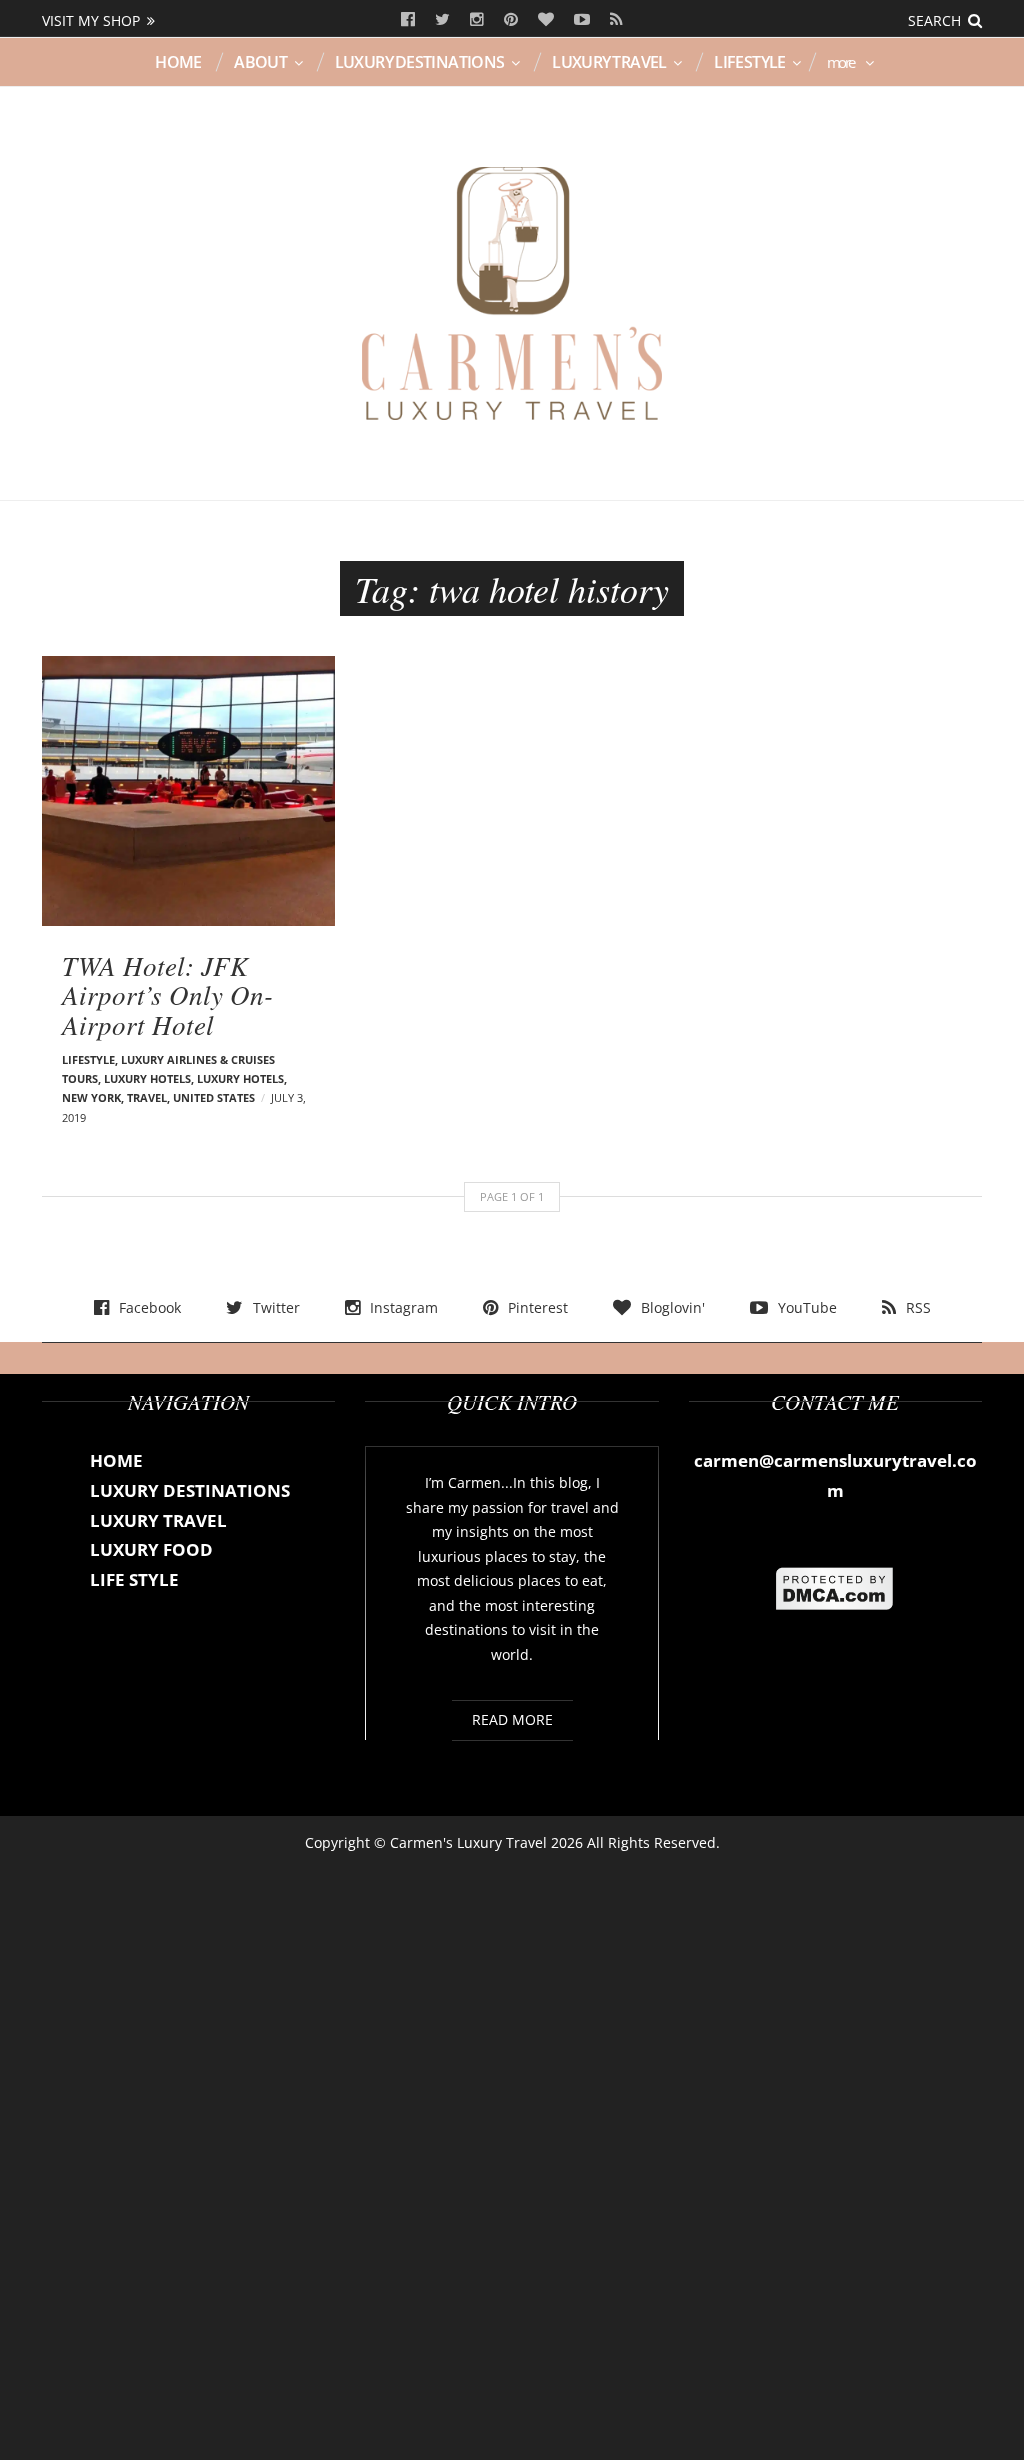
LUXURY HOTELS (240, 1078)
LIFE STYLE (134, 1579)
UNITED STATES (214, 1097)
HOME (178, 62)
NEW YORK (91, 1097)
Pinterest (511, 20)
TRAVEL (147, 1097)
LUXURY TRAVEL (609, 62)
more (840, 62)
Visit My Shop (91, 20)
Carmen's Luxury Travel (468, 1842)
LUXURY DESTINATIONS (420, 62)
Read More (512, 1719)
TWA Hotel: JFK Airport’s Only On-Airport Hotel (167, 994)
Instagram (477, 20)
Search (934, 20)
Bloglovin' (546, 20)
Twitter (442, 20)
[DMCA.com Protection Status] (835, 1586)
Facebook (408, 20)
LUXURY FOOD (151, 1549)
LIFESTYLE (750, 62)
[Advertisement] (512, 2150)
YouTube (582, 20)
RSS (616, 20)
